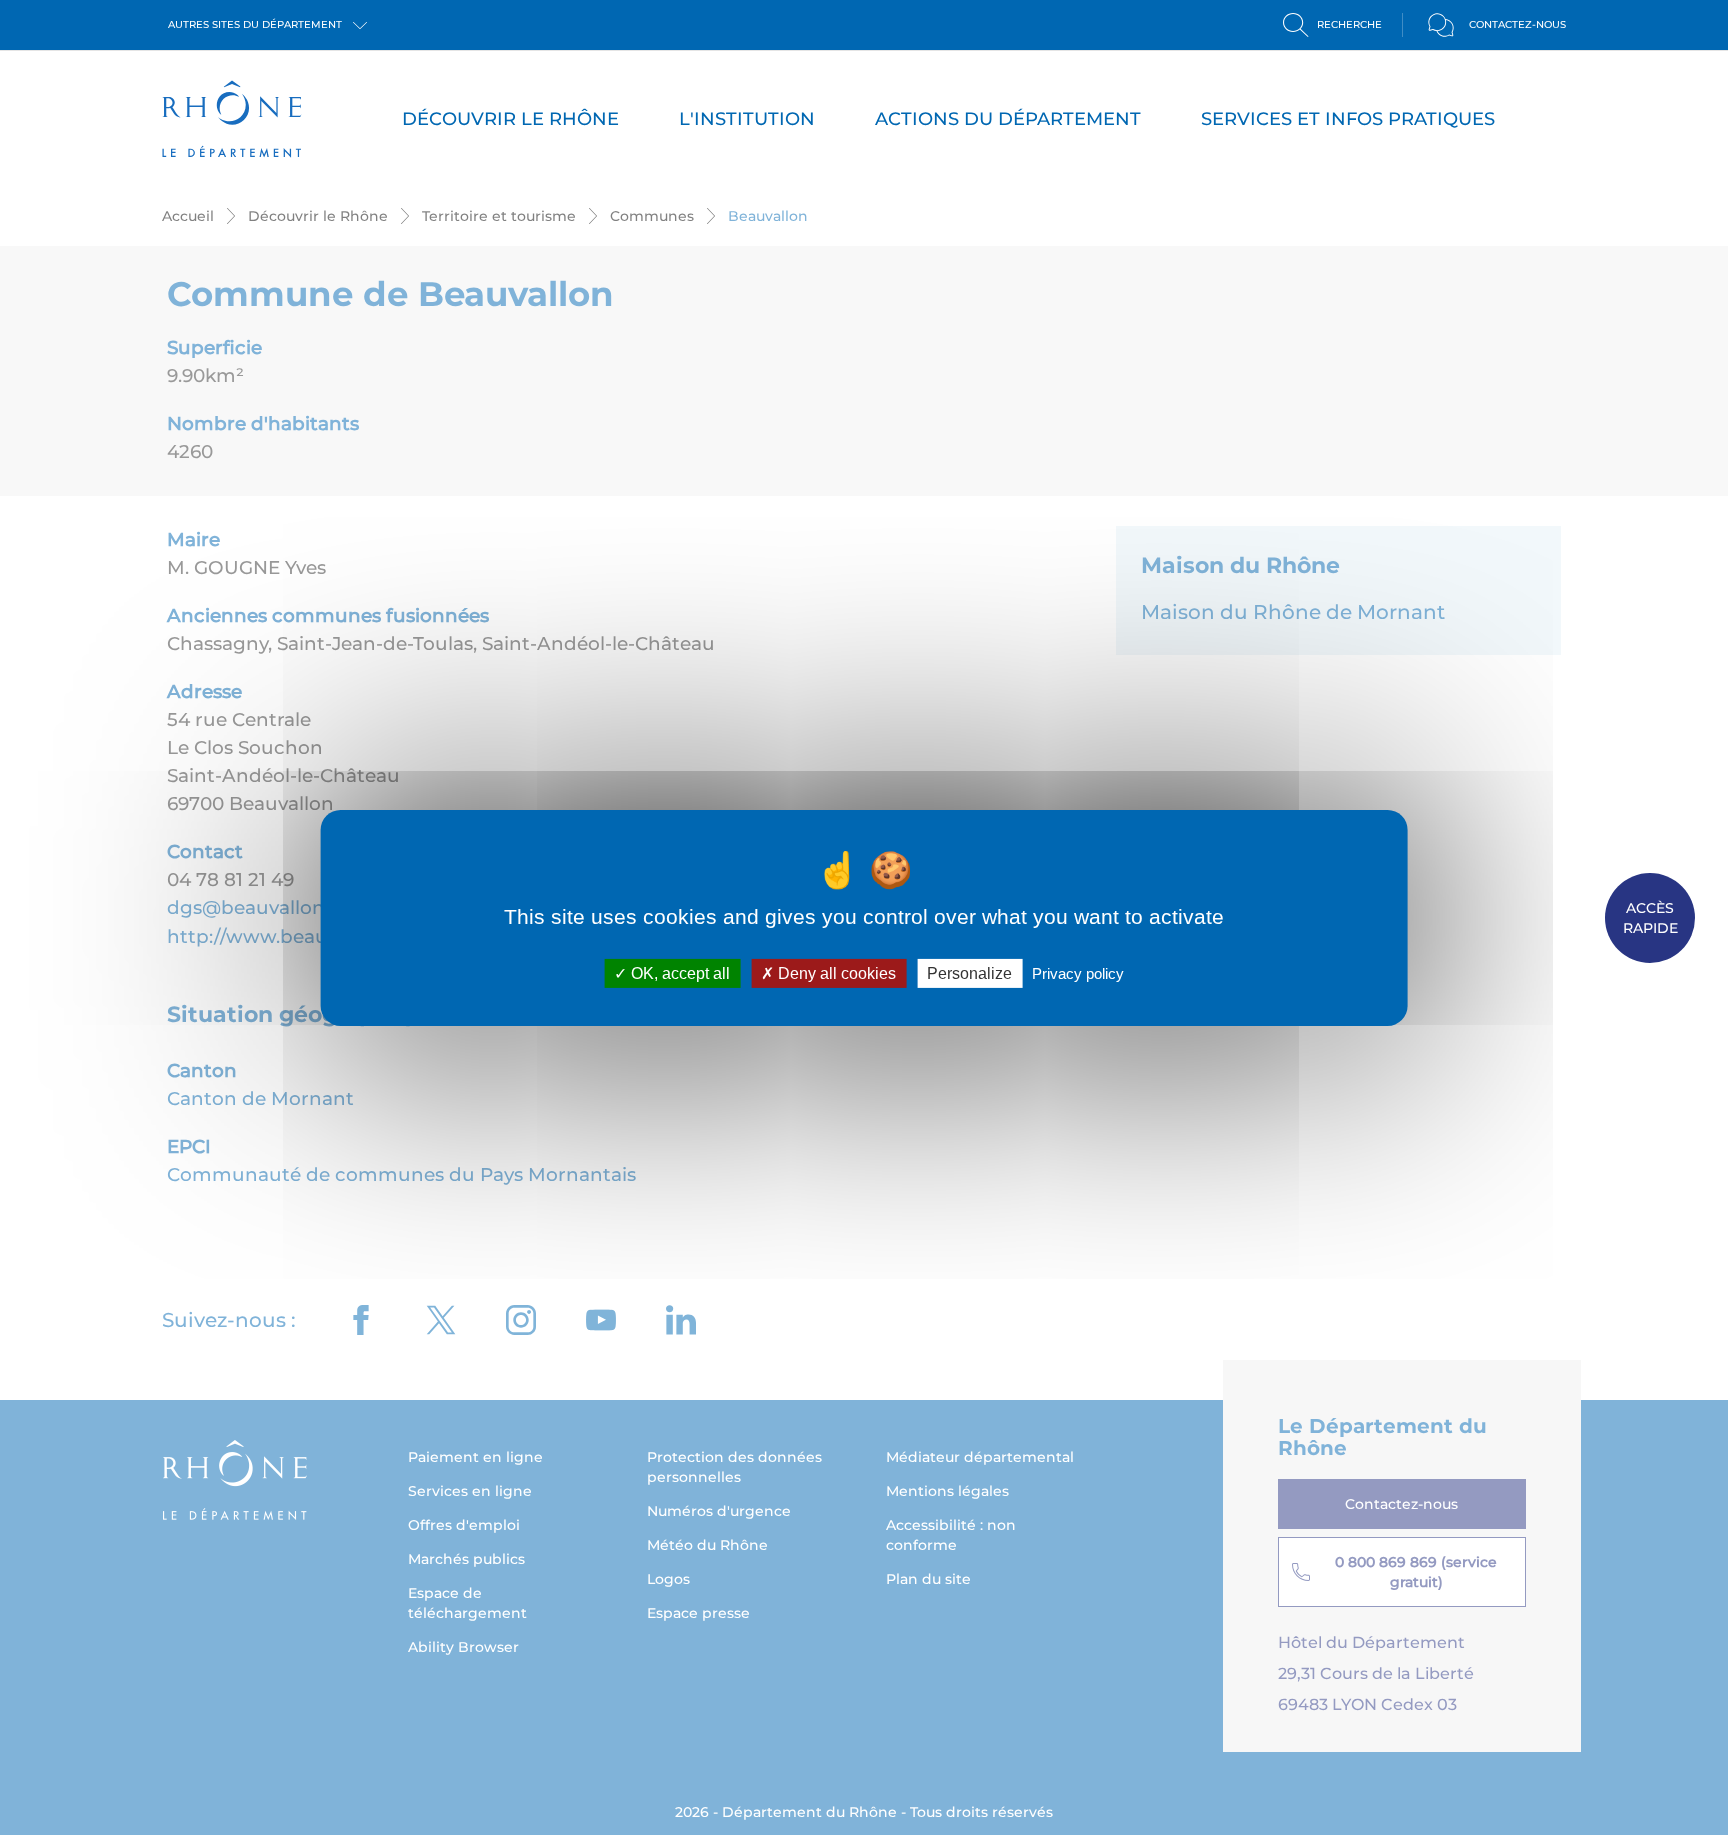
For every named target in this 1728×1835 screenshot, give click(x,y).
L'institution (747, 119)
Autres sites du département (256, 24)
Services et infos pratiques (1348, 119)
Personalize (969, 972)
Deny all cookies (835, 972)
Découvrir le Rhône (510, 119)
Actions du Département (1008, 119)
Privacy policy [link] (1078, 972)
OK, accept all (678, 972)
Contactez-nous (1517, 24)
